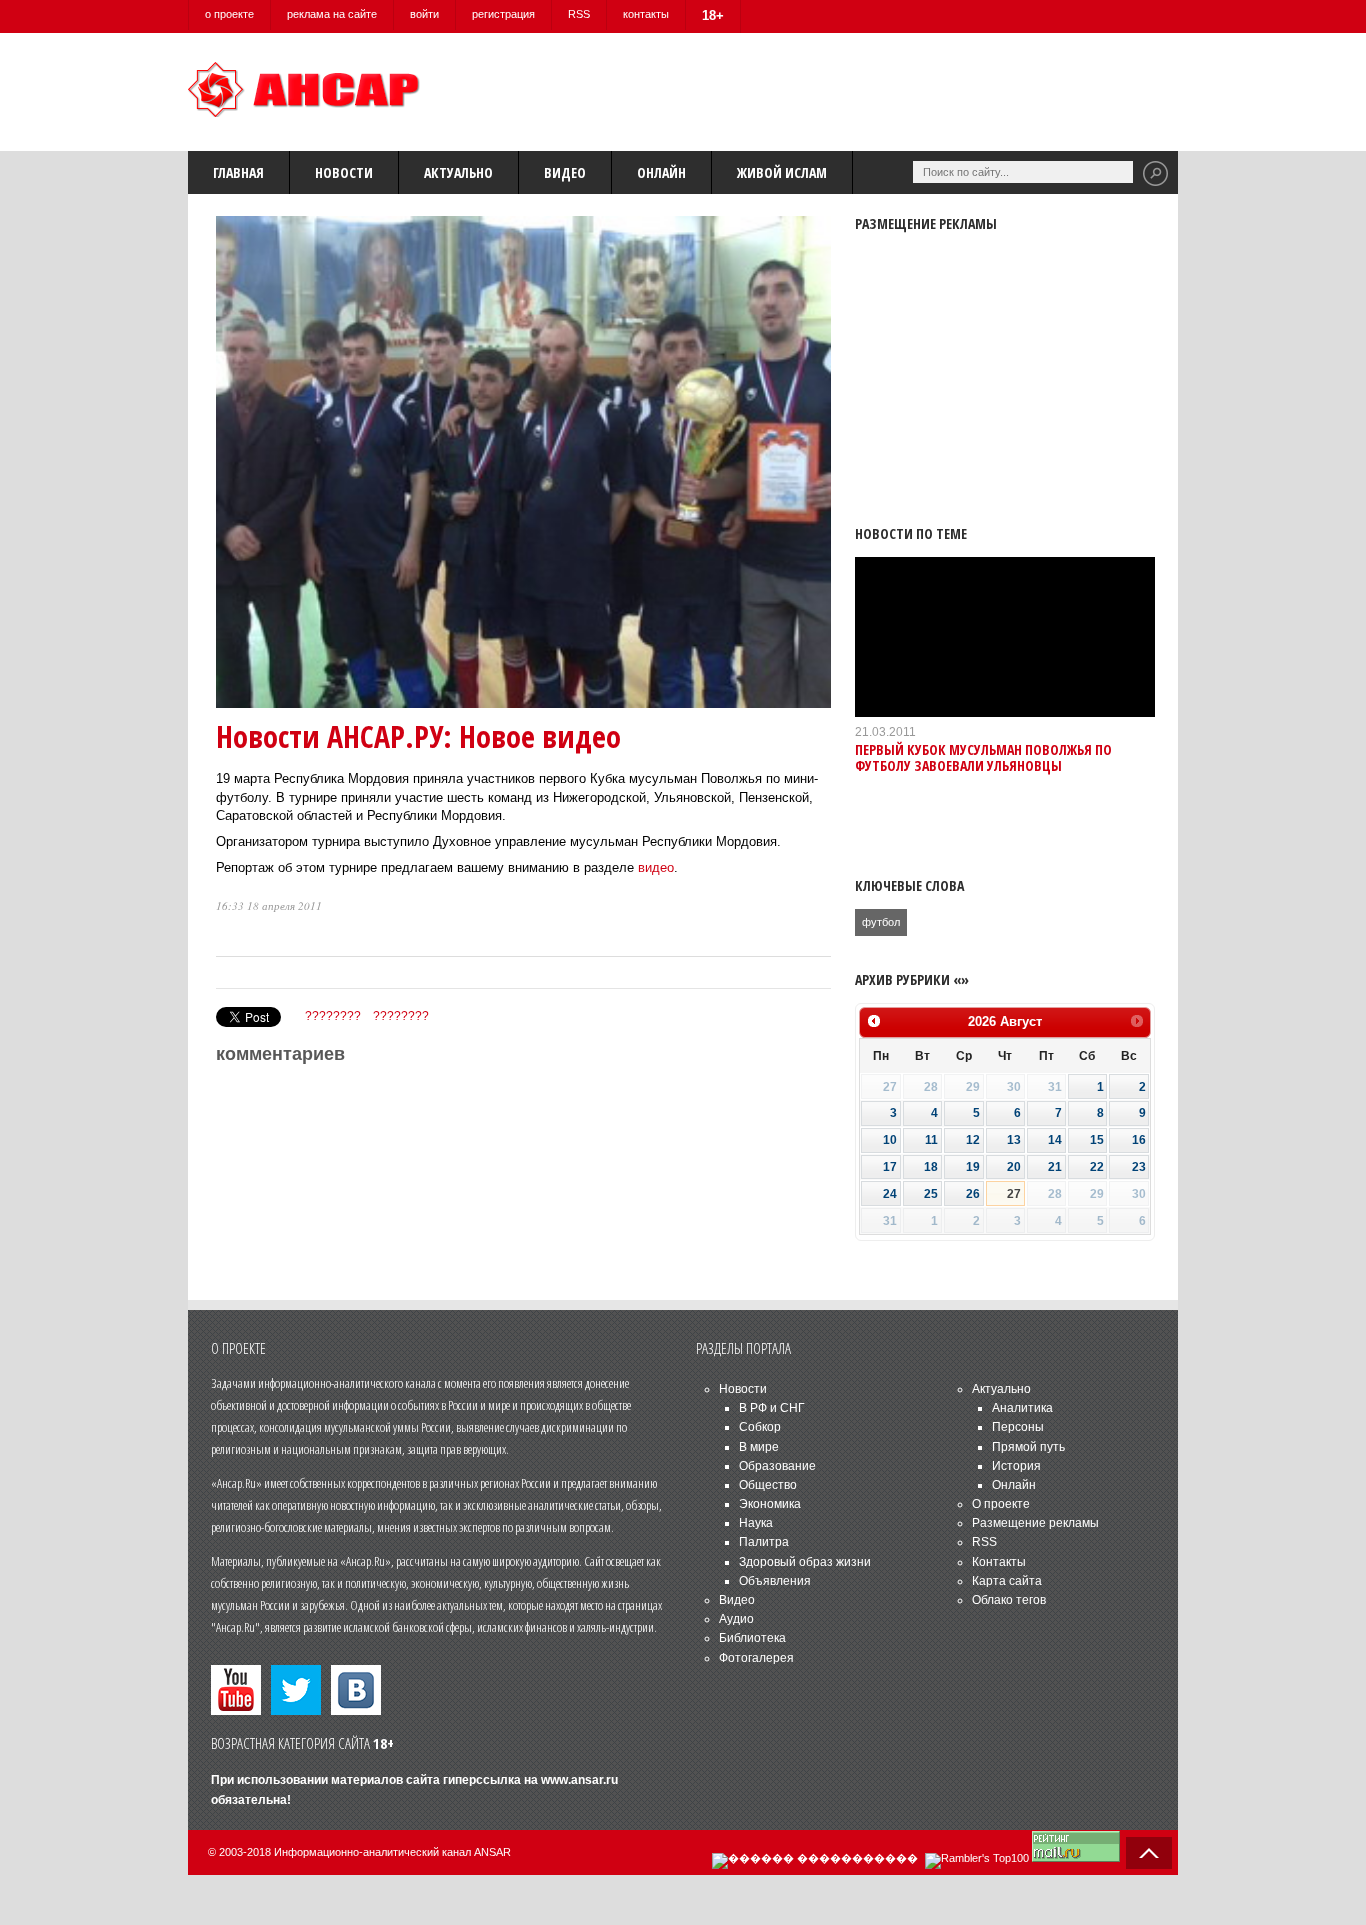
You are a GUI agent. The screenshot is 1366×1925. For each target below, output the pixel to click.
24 (890, 1194)
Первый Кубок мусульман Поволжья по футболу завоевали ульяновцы (983, 757)
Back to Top (1149, 1853)
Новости (344, 172)
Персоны (1018, 1427)
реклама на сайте (332, 14)
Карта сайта (1007, 1581)
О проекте (1001, 1504)
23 (1139, 1167)
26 (973, 1194)
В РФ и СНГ (772, 1408)
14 (1055, 1140)
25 (931, 1194)
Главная (238, 172)
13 (1014, 1140)
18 (931, 1167)
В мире (759, 1447)
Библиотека (752, 1638)
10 (890, 1140)
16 (1139, 1140)
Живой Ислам (782, 172)
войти (424, 14)
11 (931, 1140)
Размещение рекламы (1035, 1523)
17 (890, 1167)
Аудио (736, 1619)
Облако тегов (1009, 1600)
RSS (579, 14)
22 (1097, 1167)
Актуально (458, 172)
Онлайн (661, 172)
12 (973, 1140)
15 (1097, 1140)
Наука (756, 1523)
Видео (565, 172)
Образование (777, 1466)
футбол (881, 922)
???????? (333, 1016)
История (1016, 1466)
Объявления (775, 1581)
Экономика (770, 1504)
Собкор (760, 1427)
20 (1014, 1167)
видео (656, 867)
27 (1014, 1194)
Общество (768, 1485)
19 (973, 1167)
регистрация (503, 14)
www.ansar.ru (579, 1780)
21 (1055, 1167)
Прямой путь (1028, 1447)
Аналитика (1022, 1408)
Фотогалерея (756, 1658)
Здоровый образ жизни (805, 1562)
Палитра (764, 1542)
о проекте (229, 14)
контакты (646, 14)
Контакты (999, 1562)
